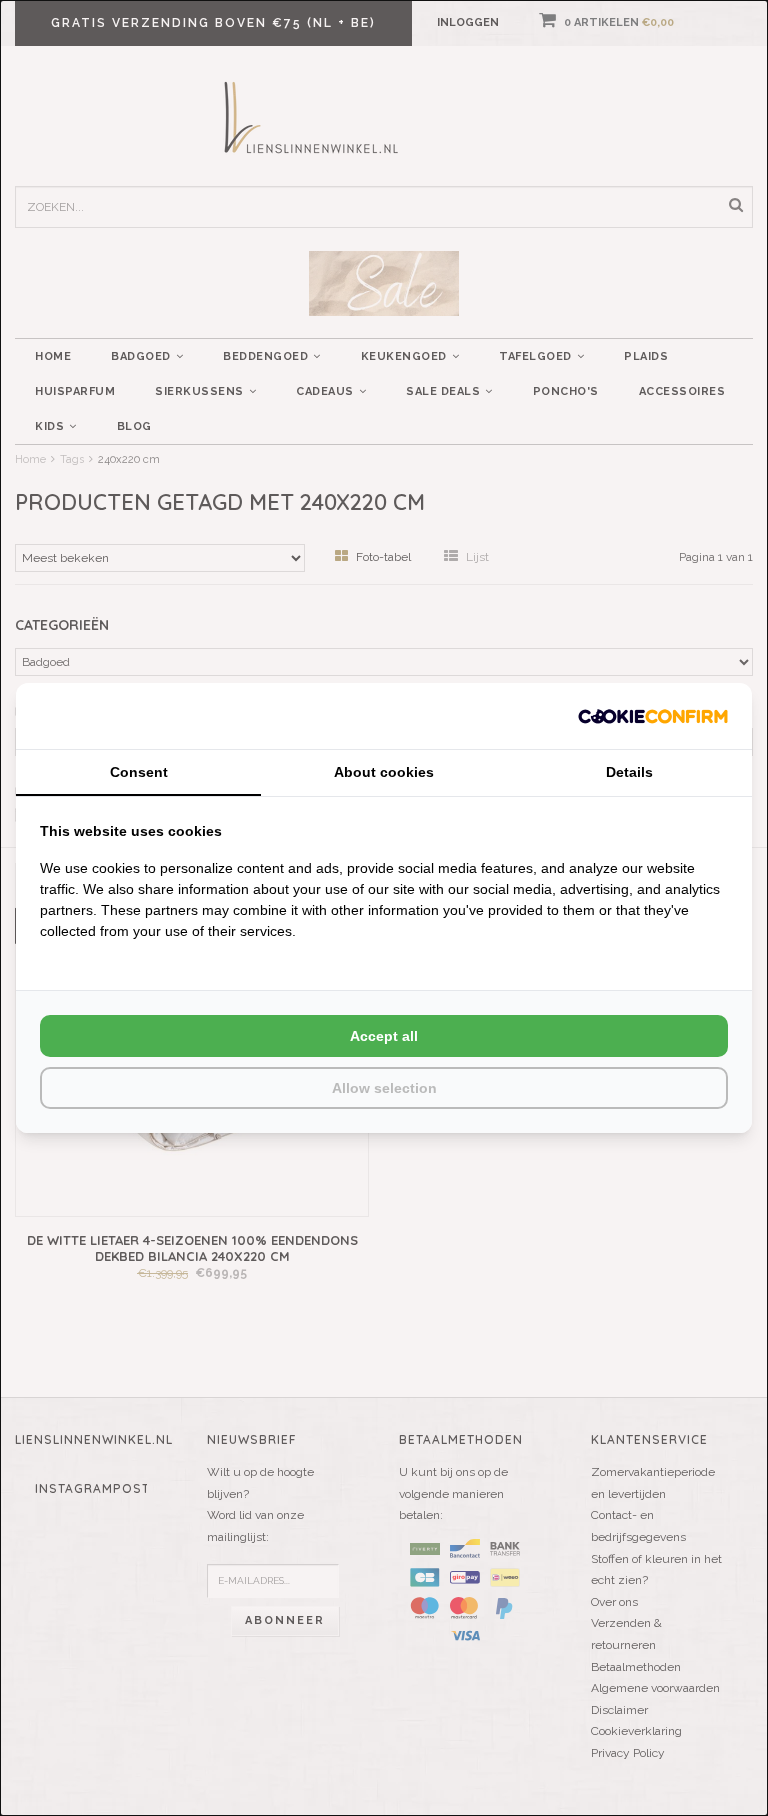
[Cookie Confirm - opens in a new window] (653, 715)
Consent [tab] (139, 772)
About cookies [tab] (384, 772)
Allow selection (384, 1088)
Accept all (384, 1036)
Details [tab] (629, 772)
